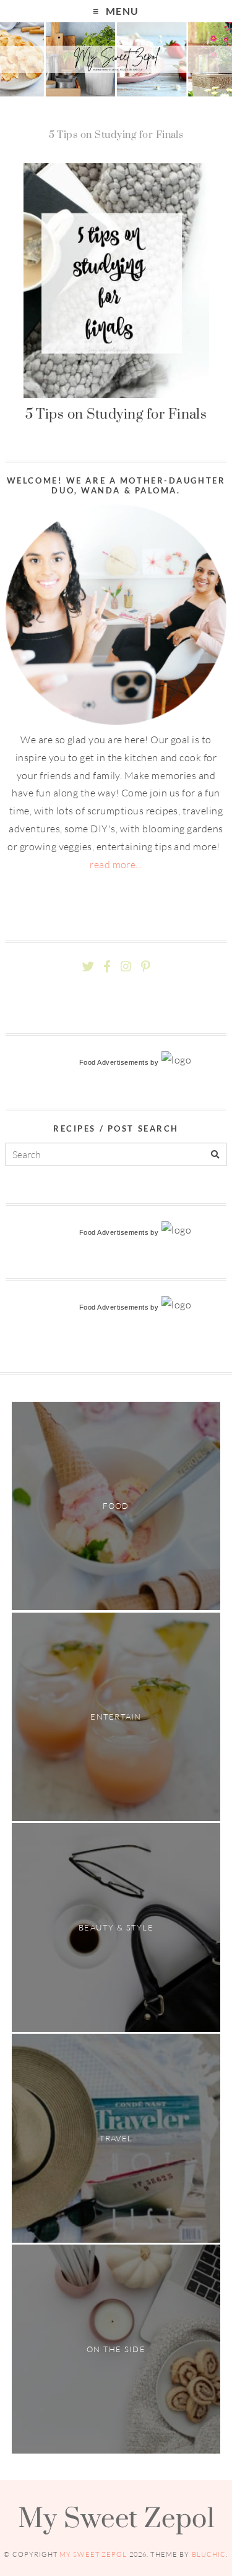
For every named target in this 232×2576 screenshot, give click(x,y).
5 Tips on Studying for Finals (116, 414)
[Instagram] (126, 967)
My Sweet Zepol (116, 2517)
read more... (116, 864)
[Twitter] (88, 967)
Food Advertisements (114, 1062)
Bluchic (209, 2554)
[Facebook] (107, 967)
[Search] (215, 1155)
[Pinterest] (145, 967)
